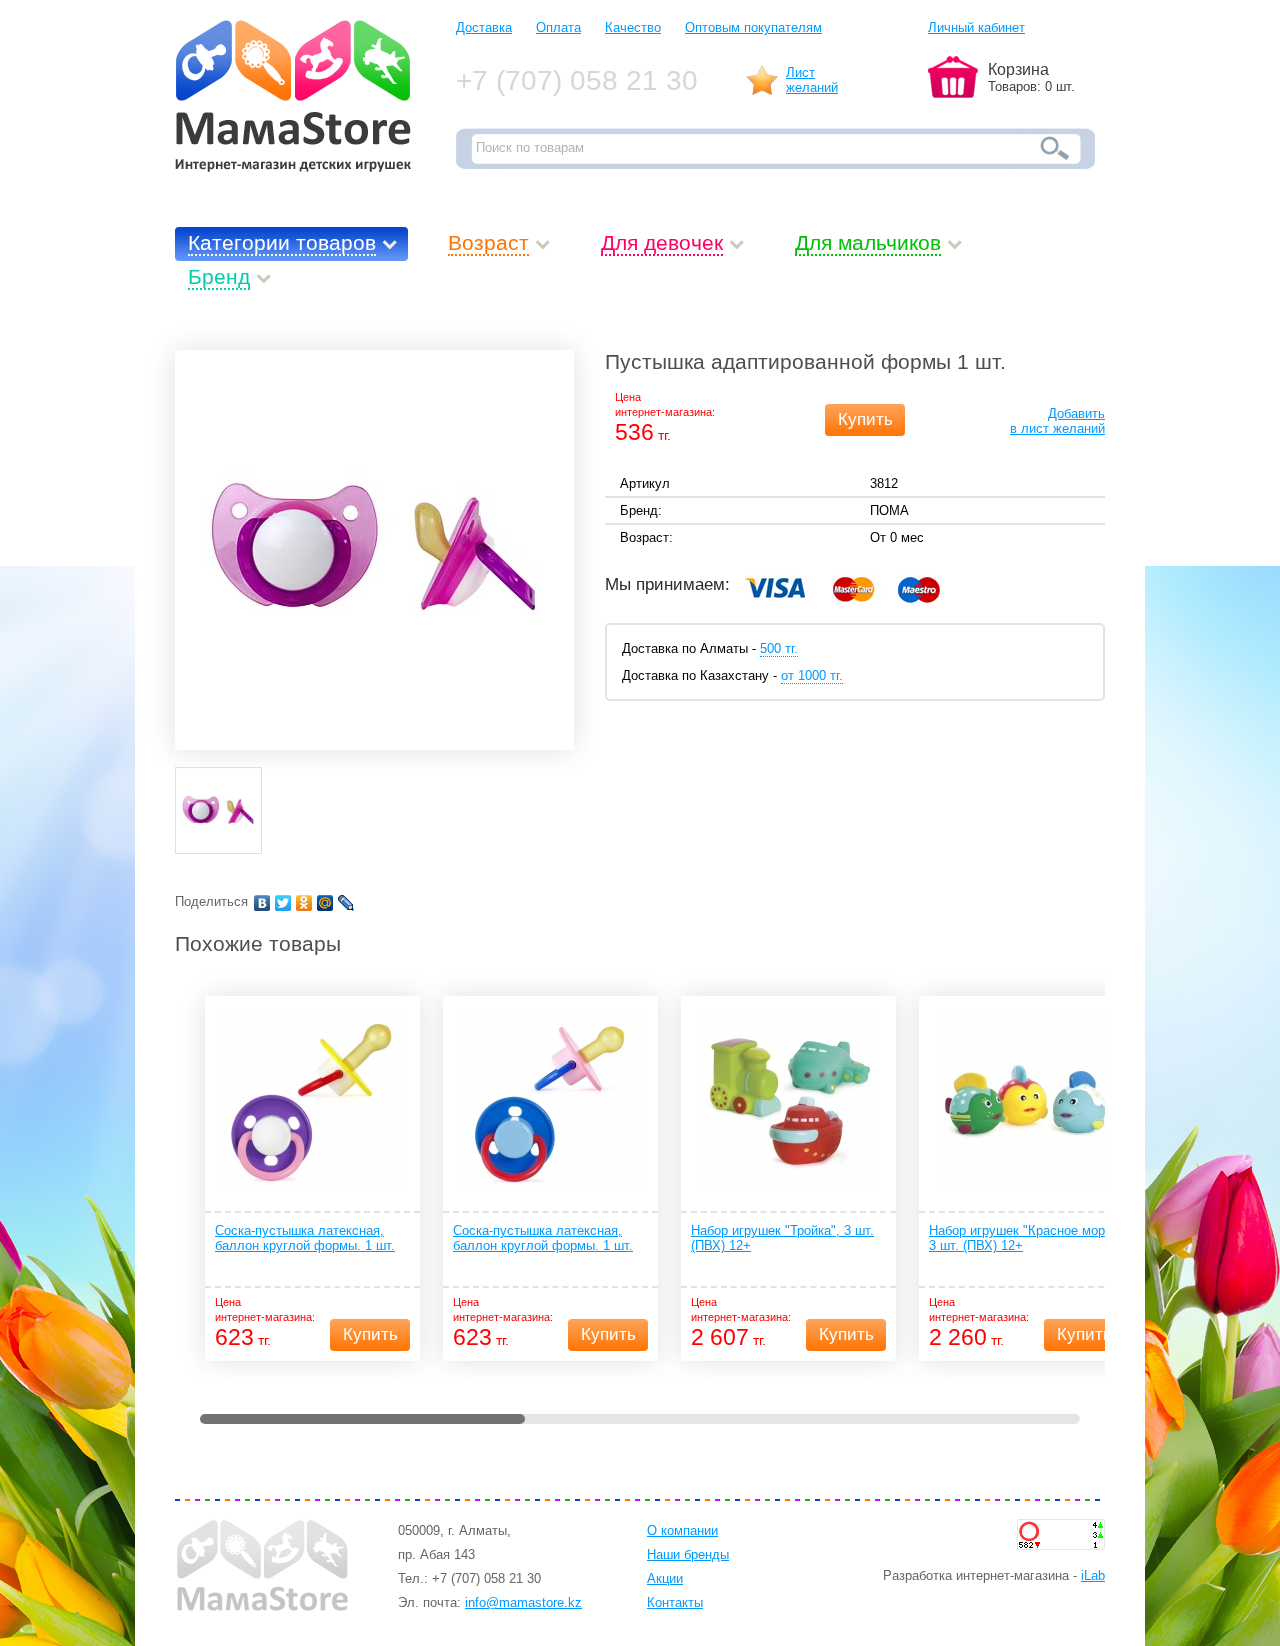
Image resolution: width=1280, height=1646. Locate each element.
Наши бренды (688, 1554)
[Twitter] (283, 903)
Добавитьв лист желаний (1057, 421)
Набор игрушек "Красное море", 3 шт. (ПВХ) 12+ (1025, 1238)
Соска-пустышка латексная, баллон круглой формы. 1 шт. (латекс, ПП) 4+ (305, 1239)
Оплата (558, 27)
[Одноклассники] (304, 903)
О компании (682, 1530)
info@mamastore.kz (523, 1602)
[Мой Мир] (325, 903)
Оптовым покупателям (753, 27)
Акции (665, 1578)
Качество (633, 27)
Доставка (484, 27)
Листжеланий (812, 80)
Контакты (675, 1602)
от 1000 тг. (812, 675)
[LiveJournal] (346, 903)
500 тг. (779, 648)
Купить (865, 419)
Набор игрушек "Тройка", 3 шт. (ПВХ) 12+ (782, 1238)
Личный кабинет (976, 27)
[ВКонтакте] (262, 903)
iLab (1093, 1575)
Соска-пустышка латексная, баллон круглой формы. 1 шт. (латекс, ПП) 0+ (543, 1239)
